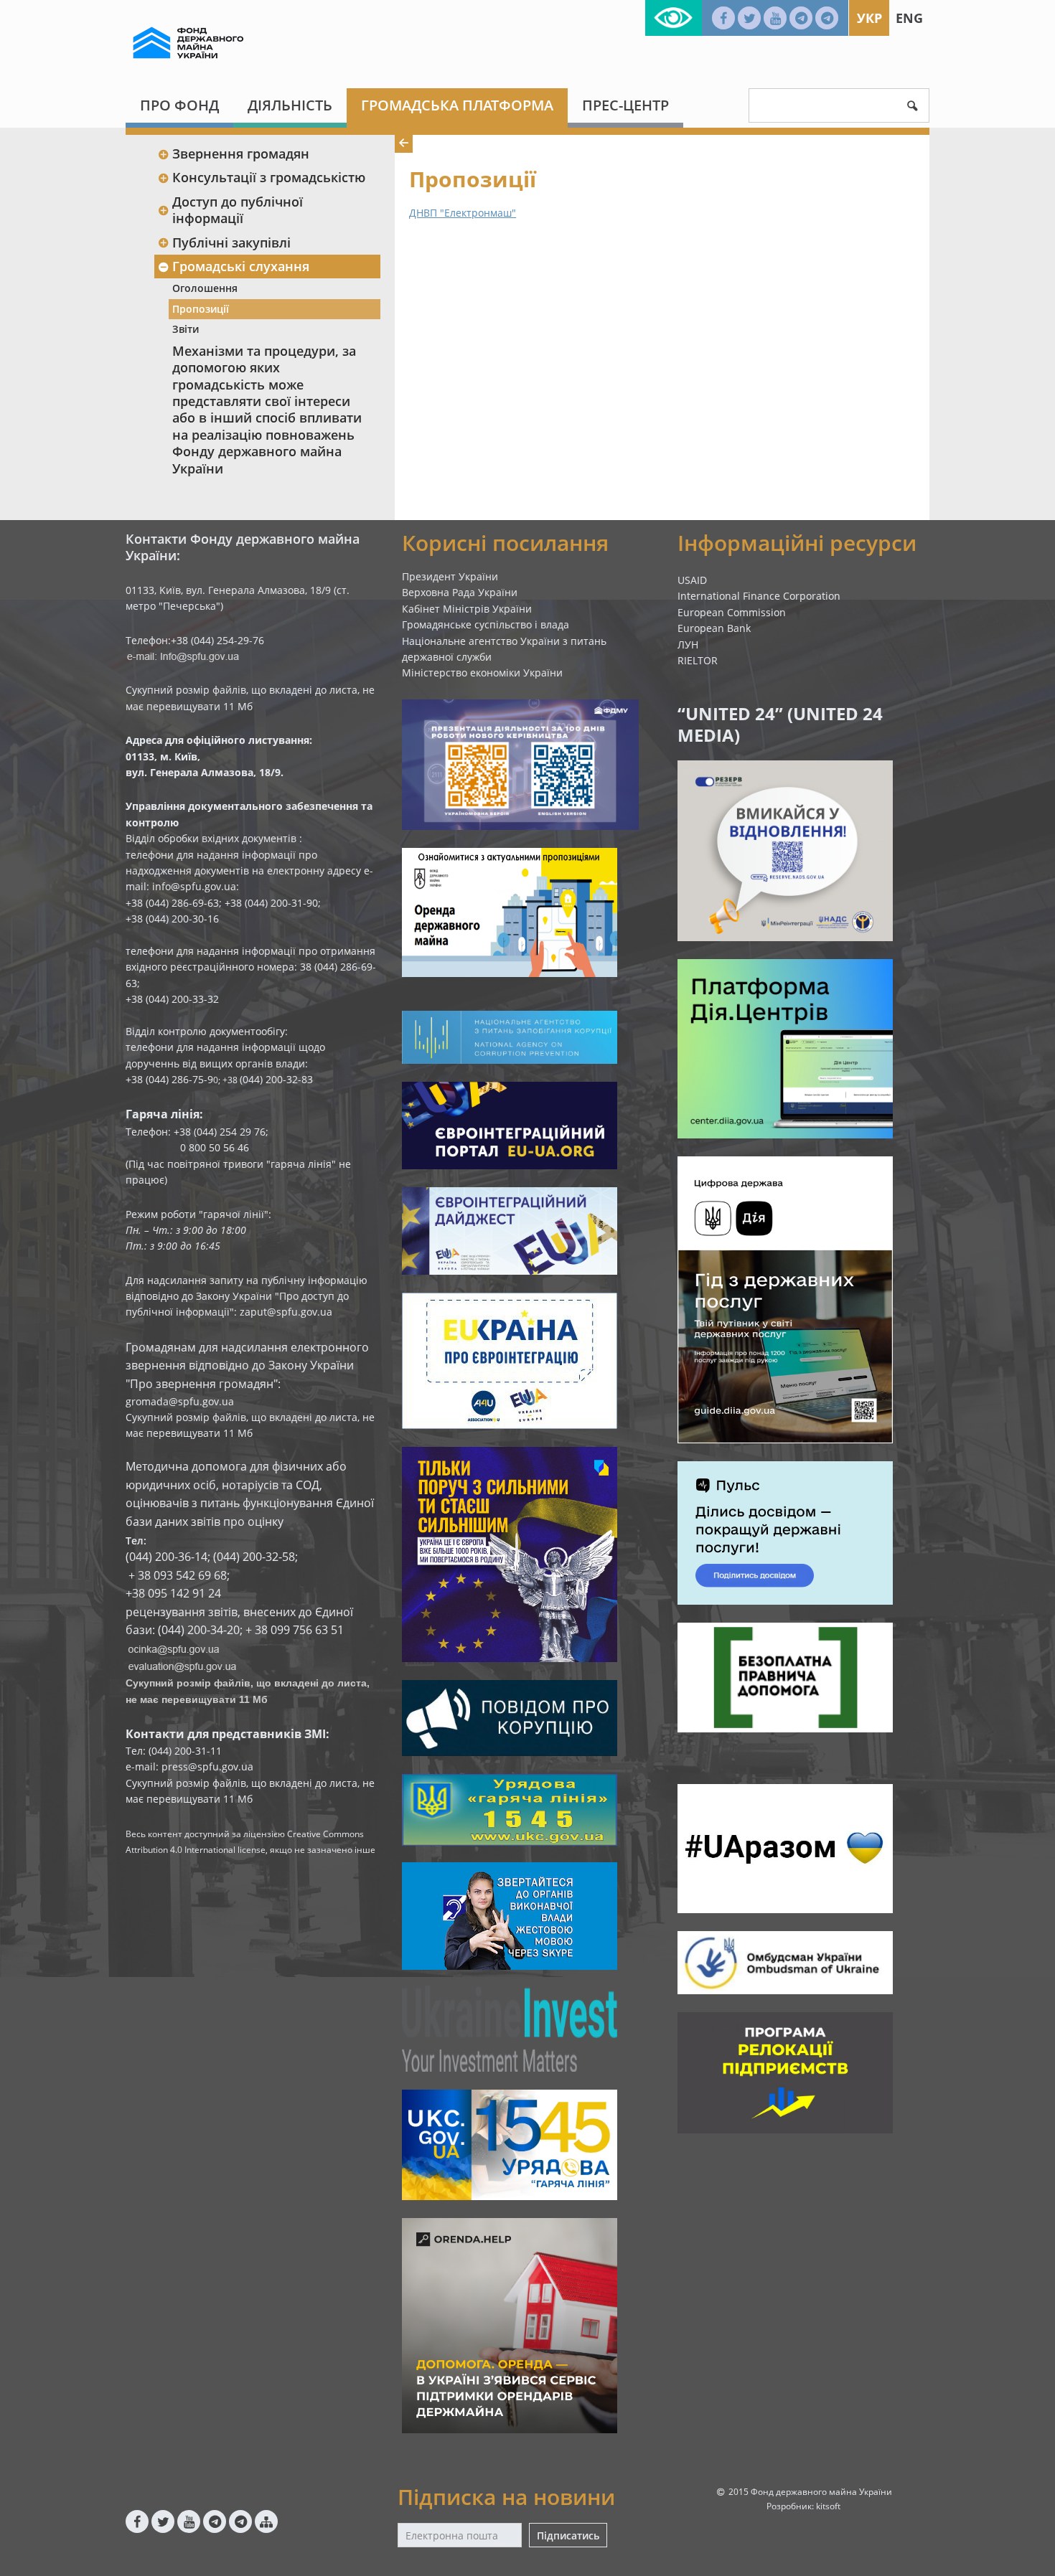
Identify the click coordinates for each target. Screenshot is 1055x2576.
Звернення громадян (241, 154)
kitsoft (828, 2506)
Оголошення (205, 288)
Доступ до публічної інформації (238, 210)
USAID (692, 580)
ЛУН (688, 645)
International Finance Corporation (759, 596)
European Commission (732, 612)
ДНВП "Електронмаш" (463, 213)
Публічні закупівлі (231, 242)
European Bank (714, 628)
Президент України (450, 576)
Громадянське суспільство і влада (486, 624)
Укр (869, 18)
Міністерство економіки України (482, 673)
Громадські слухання (241, 266)
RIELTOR (698, 660)
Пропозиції (201, 309)
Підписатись (568, 2535)
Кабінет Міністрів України (467, 609)
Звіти (186, 329)
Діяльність (290, 105)
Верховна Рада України (460, 592)
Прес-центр (625, 105)
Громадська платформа (457, 105)
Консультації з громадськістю (269, 177)
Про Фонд (179, 105)
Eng (909, 18)
